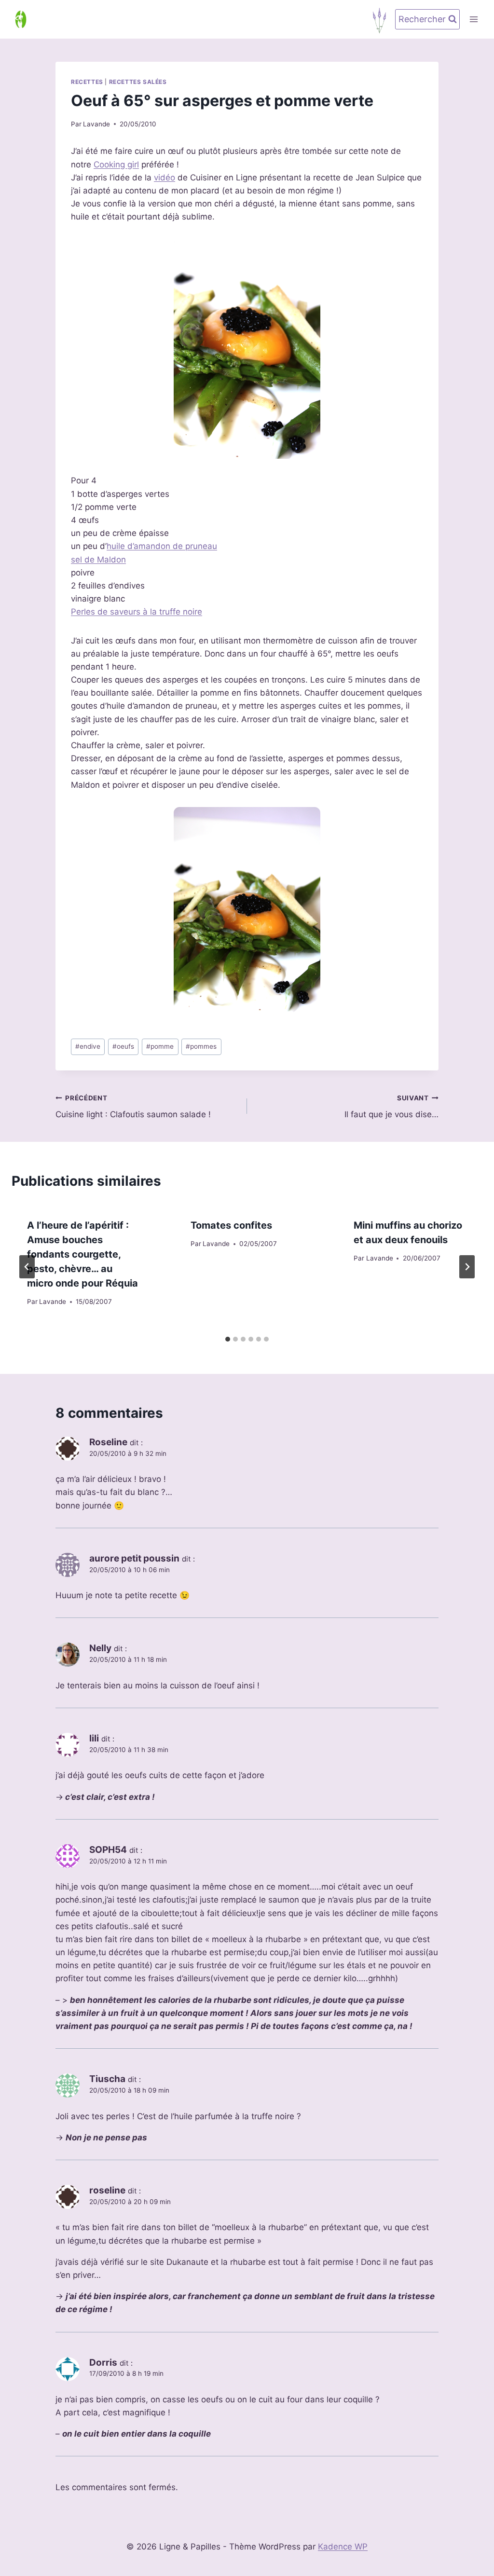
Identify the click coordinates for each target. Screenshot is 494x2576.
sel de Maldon (98, 560)
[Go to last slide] (27, 1267)
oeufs (123, 1046)
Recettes (87, 82)
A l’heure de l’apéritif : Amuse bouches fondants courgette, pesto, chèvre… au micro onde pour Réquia (82, 1254)
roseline (107, 2190)
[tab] (228, 1339)
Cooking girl (116, 164)
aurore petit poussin (134, 1558)
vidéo (165, 178)
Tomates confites (231, 1225)
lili (94, 1738)
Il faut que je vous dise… (391, 1107)
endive (88, 1046)
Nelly (100, 1648)
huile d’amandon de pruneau (162, 546)
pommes (201, 1046)
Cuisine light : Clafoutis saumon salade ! (133, 1107)
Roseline (108, 1442)
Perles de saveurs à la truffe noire (137, 612)
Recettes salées (138, 82)
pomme (160, 1046)
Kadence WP (343, 2547)
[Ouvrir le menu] (473, 19)
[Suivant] (467, 1267)
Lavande (96, 124)
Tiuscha (107, 2079)
